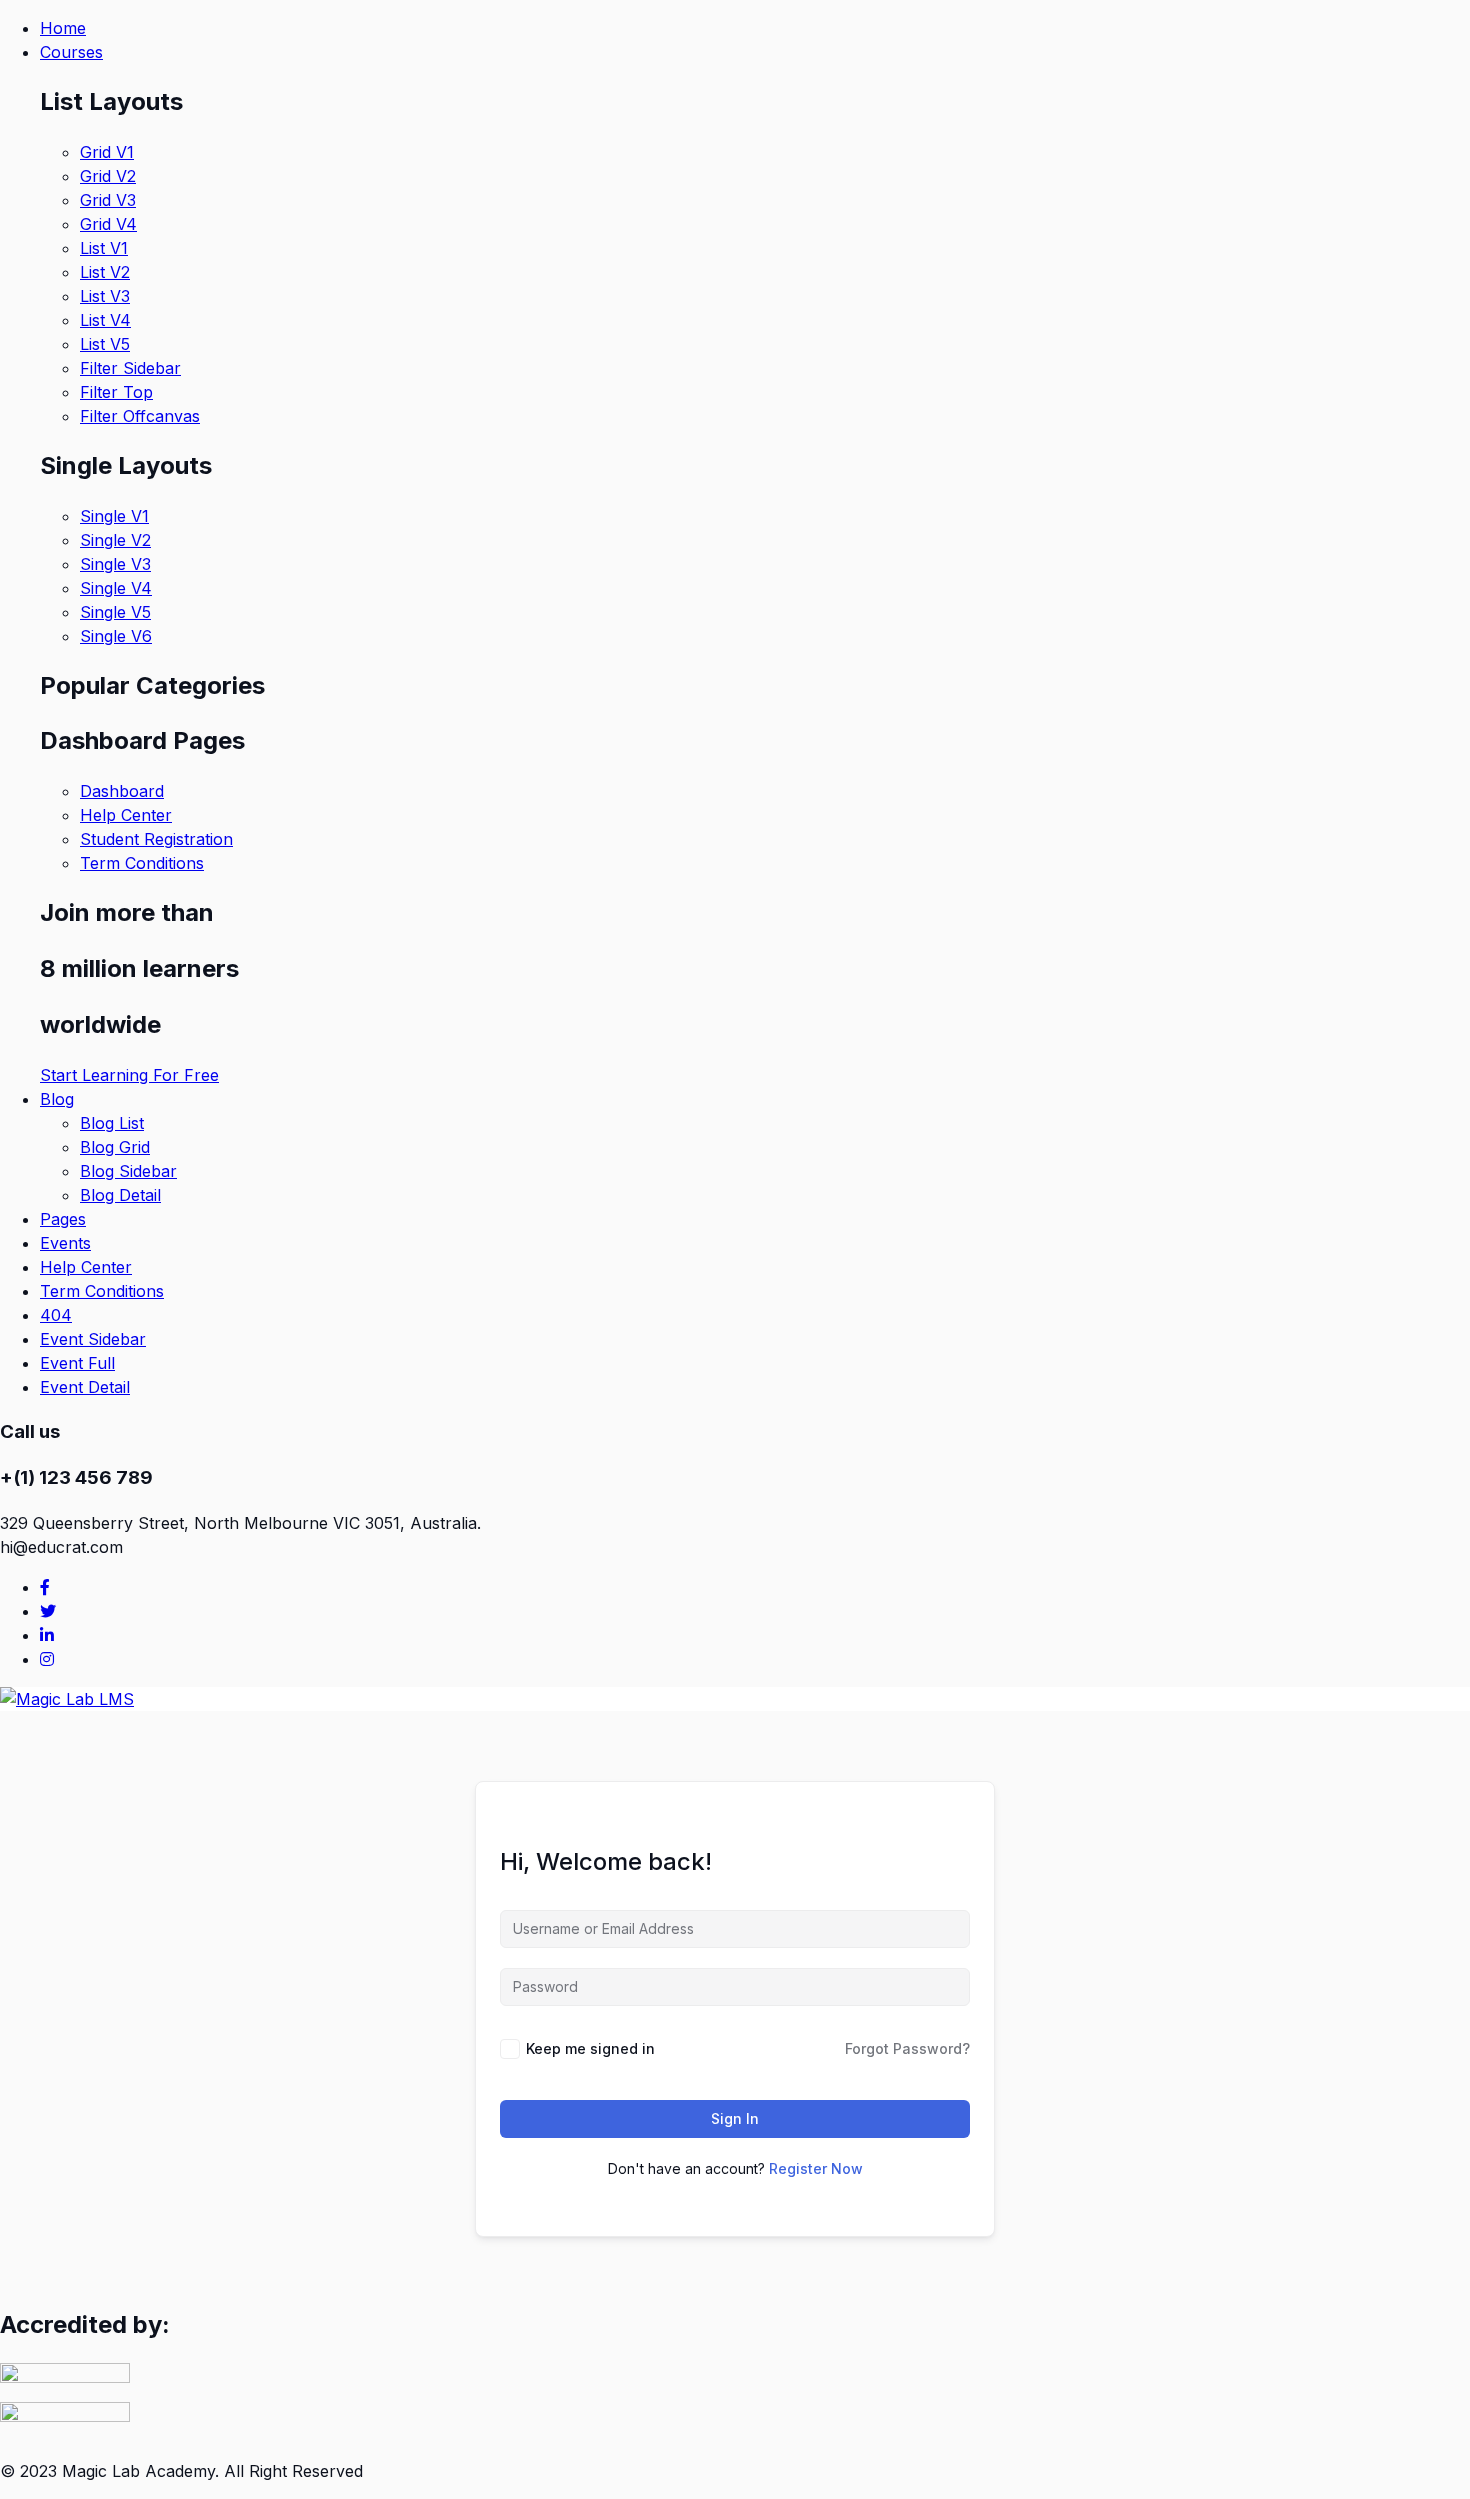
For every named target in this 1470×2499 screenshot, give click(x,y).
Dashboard (122, 791)
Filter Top (116, 392)
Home (63, 28)
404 (56, 1315)
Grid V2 (108, 176)
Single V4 (116, 588)
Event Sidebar (93, 1339)
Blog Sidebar (128, 1171)
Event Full (77, 1363)
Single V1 (114, 516)
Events (65, 1243)
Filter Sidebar (130, 368)
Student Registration (156, 839)
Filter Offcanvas (140, 416)
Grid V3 (108, 200)
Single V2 (115, 540)
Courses (71, 52)
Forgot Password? (907, 2048)
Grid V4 (108, 224)
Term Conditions (142, 863)
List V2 (105, 272)
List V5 (105, 344)
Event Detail (85, 1387)
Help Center (126, 815)
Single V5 (115, 612)
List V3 (105, 296)
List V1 (104, 248)
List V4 (105, 320)
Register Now (816, 2168)
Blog (57, 1099)
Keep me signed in (590, 2048)
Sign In (735, 2118)
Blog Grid (115, 1147)
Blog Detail (120, 1195)
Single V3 (115, 564)
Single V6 (116, 636)
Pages (63, 1219)
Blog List (112, 1123)
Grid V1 (107, 152)
